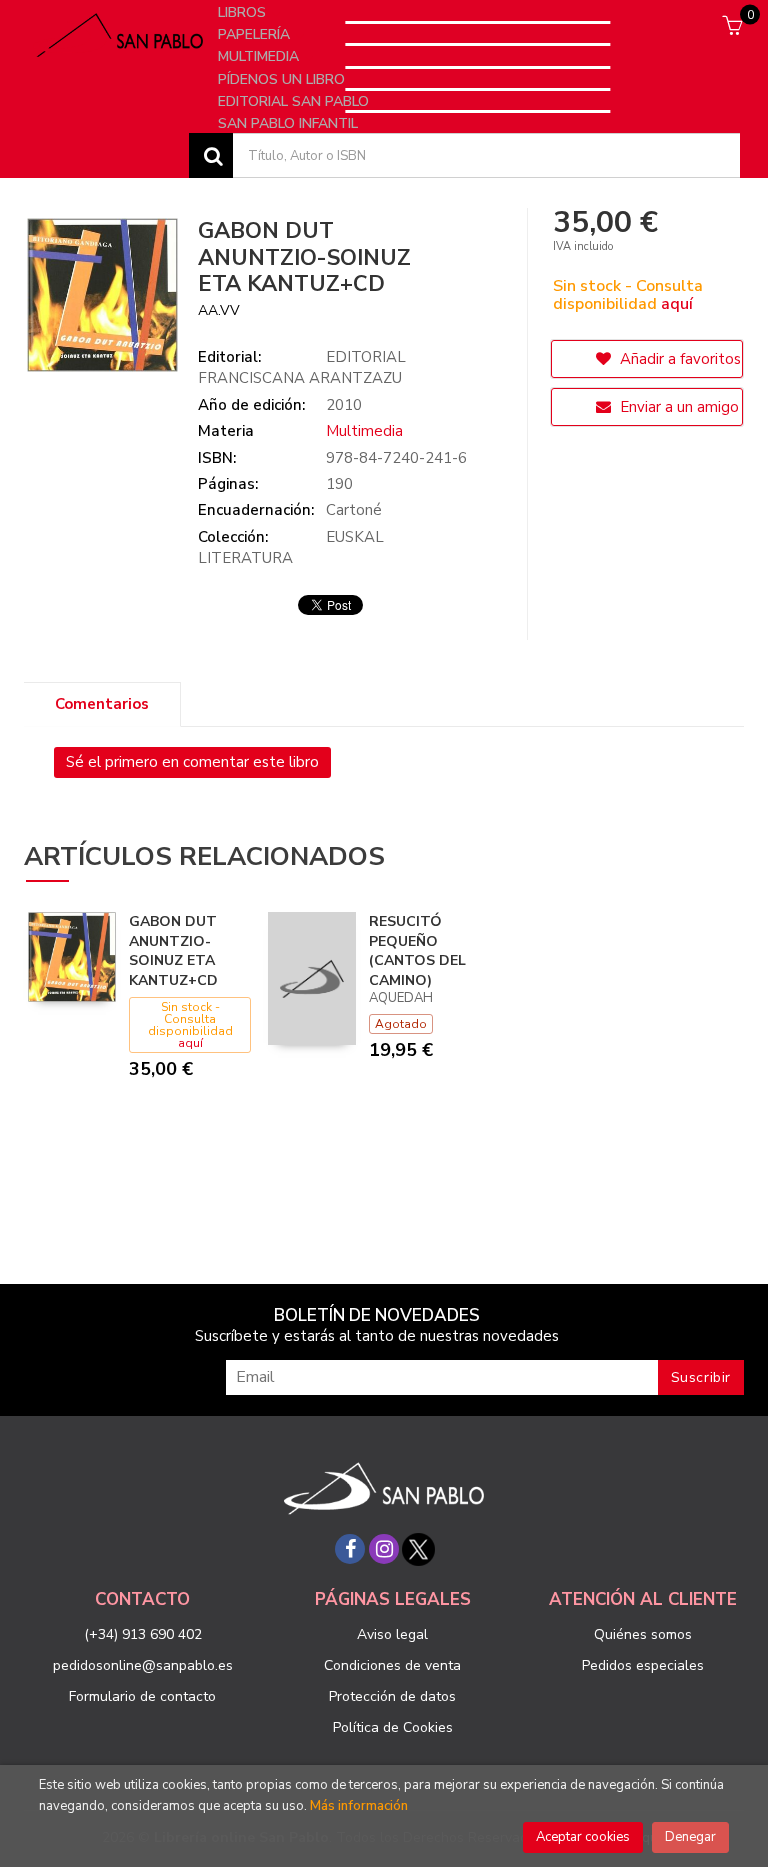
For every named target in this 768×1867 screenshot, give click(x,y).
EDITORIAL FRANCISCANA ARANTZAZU (302, 367)
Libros (244, 12)
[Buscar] (211, 155)
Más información (359, 1806)
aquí (677, 304)
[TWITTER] (418, 1549)
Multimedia (260, 56)
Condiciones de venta (392, 1665)
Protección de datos (392, 1696)
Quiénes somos (643, 1634)
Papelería (256, 34)
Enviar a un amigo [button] (677, 407)
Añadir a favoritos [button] (678, 359)
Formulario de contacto (142, 1696)
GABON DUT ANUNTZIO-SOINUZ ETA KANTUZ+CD (173, 951)
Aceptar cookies (583, 1837)
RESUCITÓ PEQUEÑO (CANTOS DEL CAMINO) (417, 951)
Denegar (690, 1837)
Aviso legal (392, 1634)
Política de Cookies (393, 1727)
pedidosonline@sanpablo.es (143, 1665)
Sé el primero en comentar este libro (192, 762)
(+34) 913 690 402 (143, 1634)
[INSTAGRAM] (384, 1549)
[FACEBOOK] (350, 1549)
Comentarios (102, 704)
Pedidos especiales (643, 1665)
